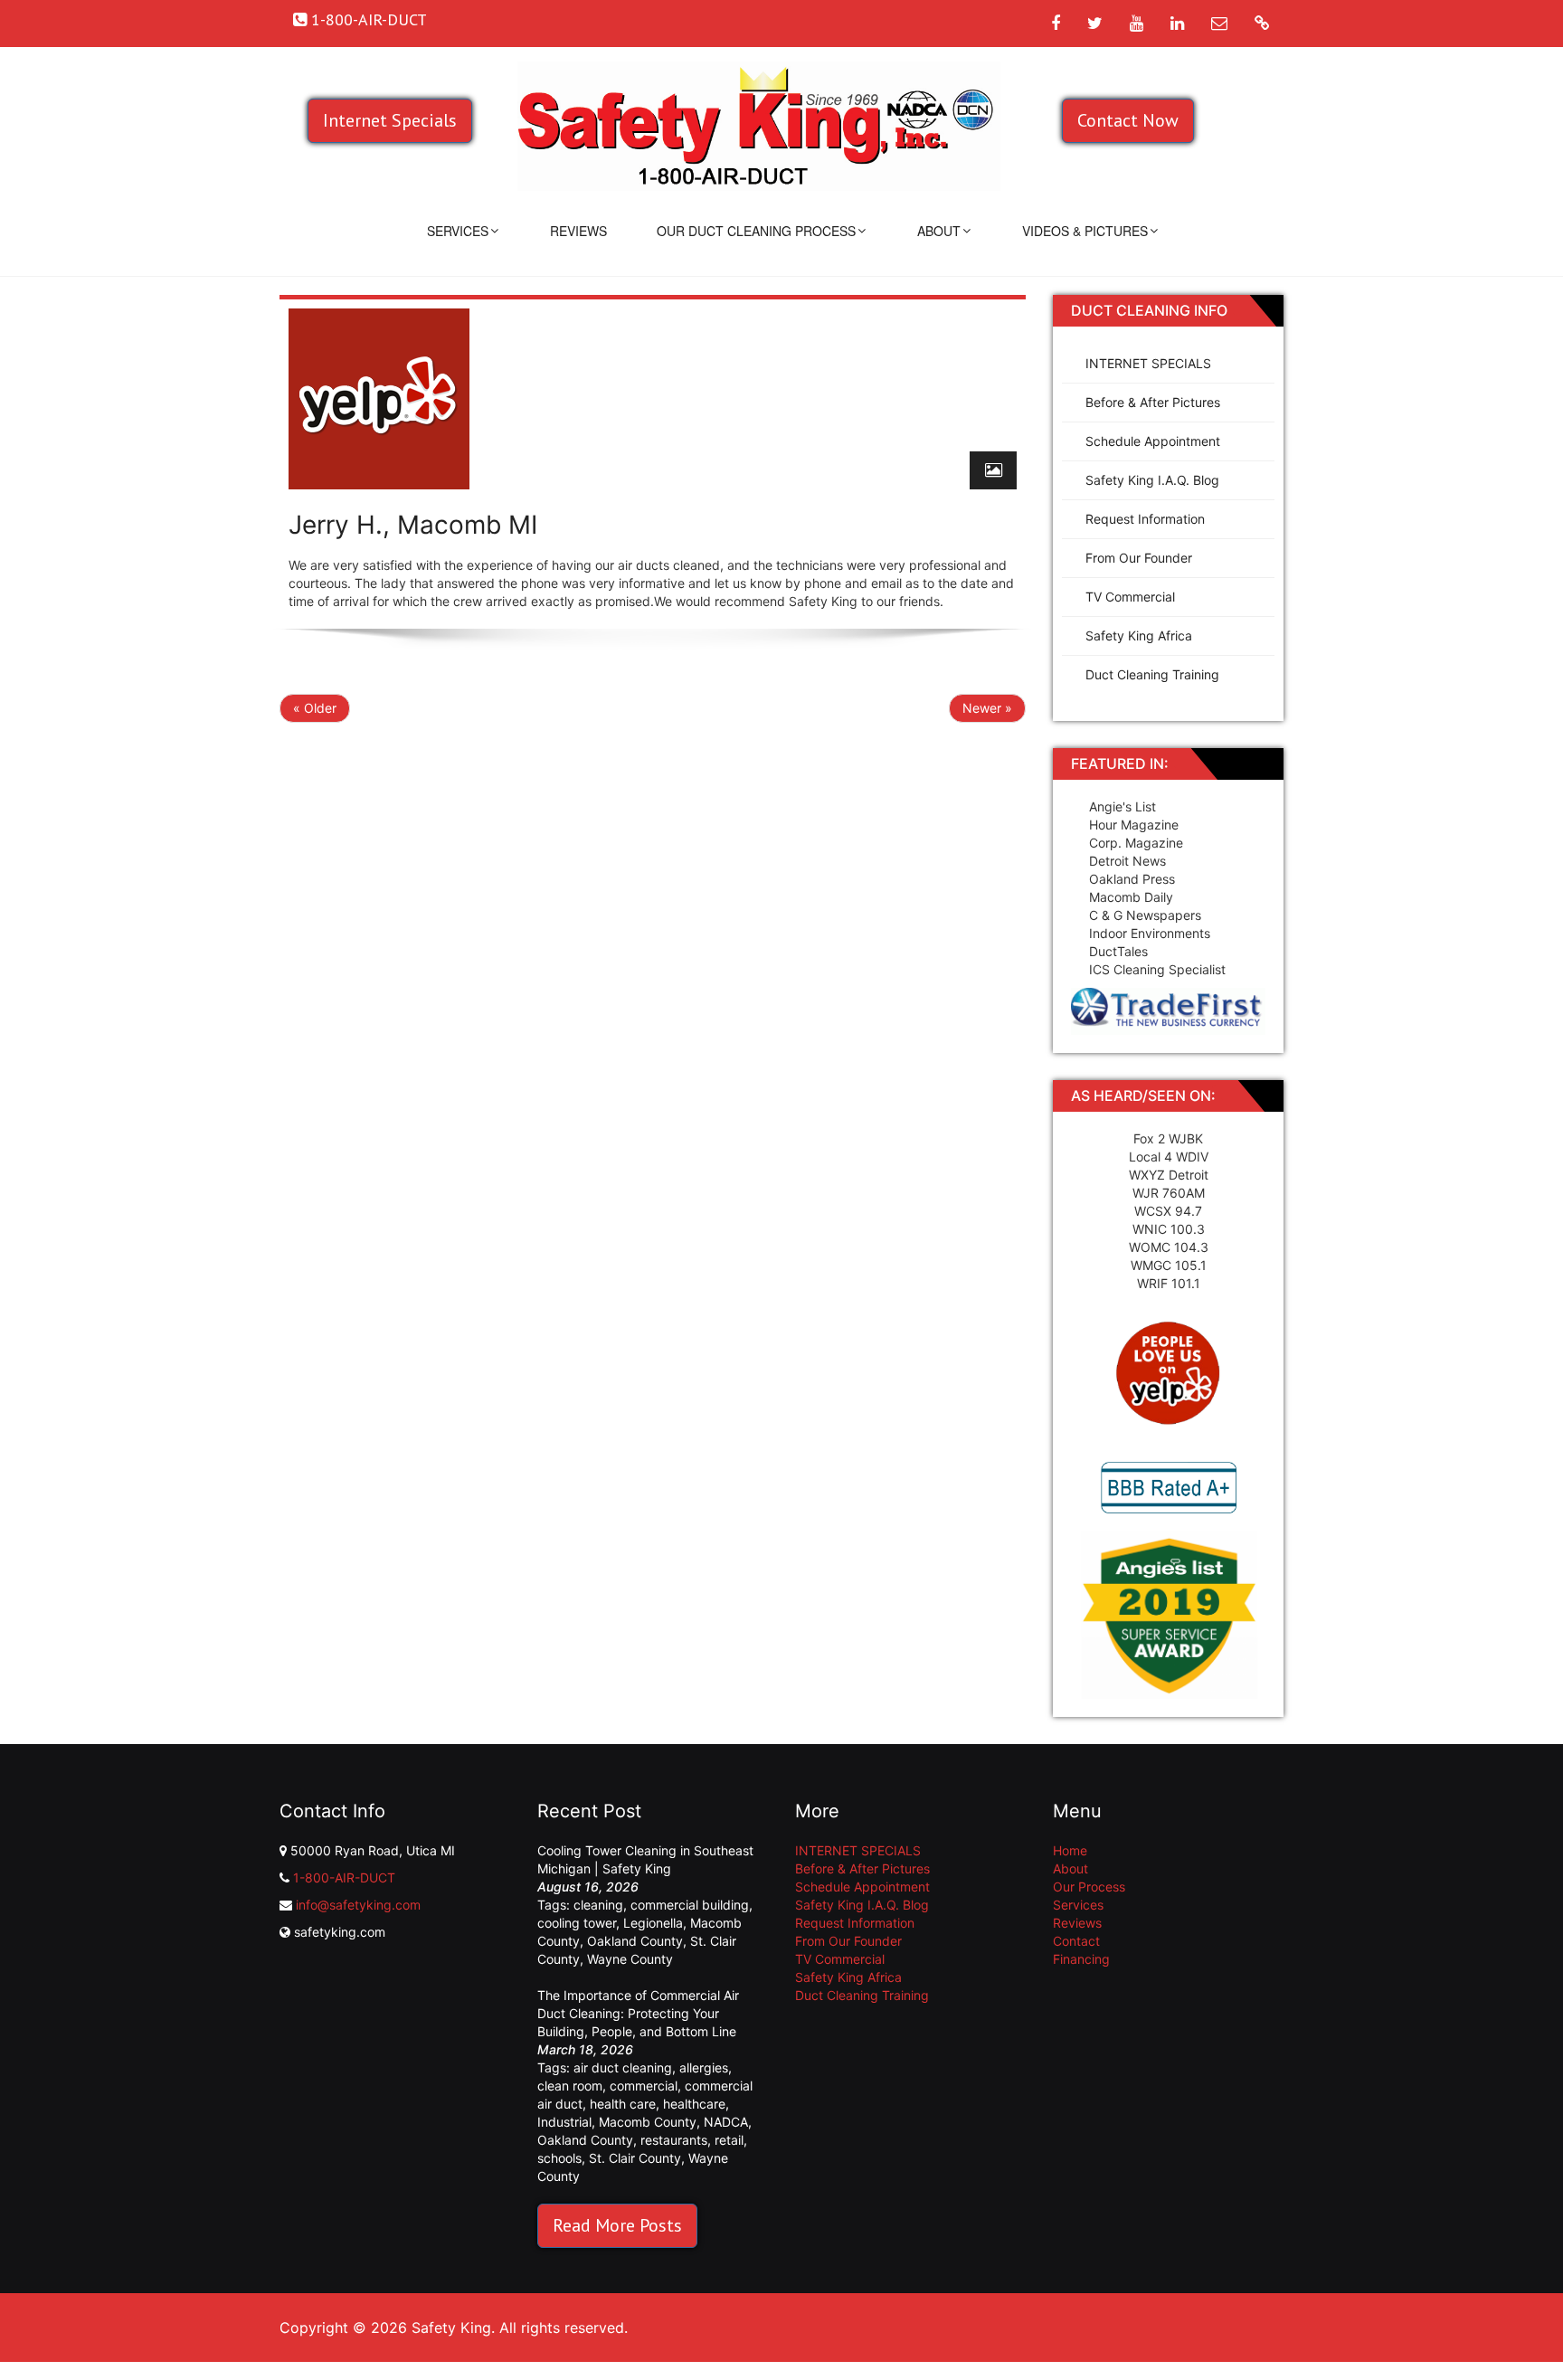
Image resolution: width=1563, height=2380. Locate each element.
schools (559, 2158)
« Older (315, 708)
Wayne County (630, 1959)
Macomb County (648, 2122)
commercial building (690, 1905)
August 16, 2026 (588, 1887)
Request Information (1145, 519)
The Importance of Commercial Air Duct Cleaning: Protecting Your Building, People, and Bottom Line (638, 2013)
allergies (704, 2067)
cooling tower (577, 1923)
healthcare (694, 2104)
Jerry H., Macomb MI (413, 525)
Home (1070, 1850)
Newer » (987, 708)
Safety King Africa (1139, 635)
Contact (1076, 1941)
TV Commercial (1130, 597)
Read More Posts (617, 2225)
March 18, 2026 (585, 2049)
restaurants (674, 2140)
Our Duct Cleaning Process (756, 231)
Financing (1081, 1959)
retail (729, 2140)
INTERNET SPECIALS (1148, 363)
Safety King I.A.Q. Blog (1152, 480)
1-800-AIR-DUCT (344, 1877)
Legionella (653, 1923)
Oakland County (635, 1941)
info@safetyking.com (358, 1905)
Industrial (564, 2122)
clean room (570, 2086)
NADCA (726, 2122)
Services (458, 231)
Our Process (1089, 1887)
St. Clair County (635, 2158)
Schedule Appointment (1153, 441)
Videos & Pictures (1085, 231)
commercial (644, 2086)
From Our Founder (1139, 558)
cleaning (598, 1905)
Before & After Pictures (1153, 402)
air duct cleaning (623, 2067)
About (939, 231)
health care (623, 2104)
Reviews (578, 231)
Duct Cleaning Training (1152, 674)
